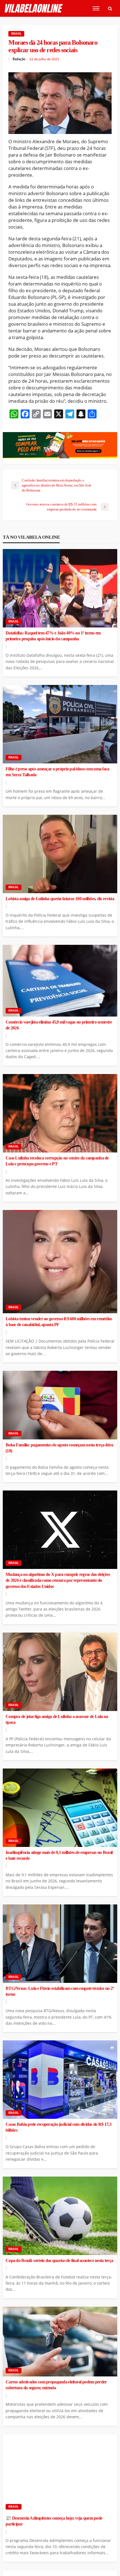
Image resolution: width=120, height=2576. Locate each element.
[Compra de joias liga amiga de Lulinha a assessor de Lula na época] (60, 1672)
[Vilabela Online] (34, 9)
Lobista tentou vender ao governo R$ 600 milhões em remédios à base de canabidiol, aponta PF (59, 1322)
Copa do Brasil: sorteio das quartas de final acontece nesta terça (59, 2261)
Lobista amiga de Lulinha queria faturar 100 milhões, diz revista (60, 899)
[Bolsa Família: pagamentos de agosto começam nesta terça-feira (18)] (60, 1405)
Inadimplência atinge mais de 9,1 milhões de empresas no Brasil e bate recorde (59, 1855)
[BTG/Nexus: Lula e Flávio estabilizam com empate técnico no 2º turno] (60, 1944)
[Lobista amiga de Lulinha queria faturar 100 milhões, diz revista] (60, 854)
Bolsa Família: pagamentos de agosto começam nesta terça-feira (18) (59, 1448)
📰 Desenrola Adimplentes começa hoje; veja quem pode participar (54, 2521)
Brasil (16, 34)
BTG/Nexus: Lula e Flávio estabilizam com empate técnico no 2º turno (60, 1991)
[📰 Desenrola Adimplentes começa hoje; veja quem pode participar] (60, 2473)
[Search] (110, 8)
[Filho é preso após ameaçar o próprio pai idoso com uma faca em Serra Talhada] (60, 724)
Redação (19, 59)
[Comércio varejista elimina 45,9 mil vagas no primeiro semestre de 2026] (60, 981)
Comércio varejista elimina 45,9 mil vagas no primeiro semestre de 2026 (59, 1025)
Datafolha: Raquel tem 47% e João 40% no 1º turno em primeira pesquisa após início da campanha (53, 636)
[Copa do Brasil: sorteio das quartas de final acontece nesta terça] (60, 2216)
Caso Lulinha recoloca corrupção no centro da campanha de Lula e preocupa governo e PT (57, 1161)
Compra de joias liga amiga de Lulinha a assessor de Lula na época (57, 1720)
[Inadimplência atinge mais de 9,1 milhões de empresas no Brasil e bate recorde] (60, 1808)
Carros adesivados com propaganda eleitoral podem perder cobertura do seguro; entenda (56, 2385)
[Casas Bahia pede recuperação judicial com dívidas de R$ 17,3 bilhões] (60, 2080)
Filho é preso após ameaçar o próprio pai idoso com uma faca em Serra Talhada (57, 772)
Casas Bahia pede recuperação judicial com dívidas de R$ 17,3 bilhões (58, 2127)
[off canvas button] (96, 8)
